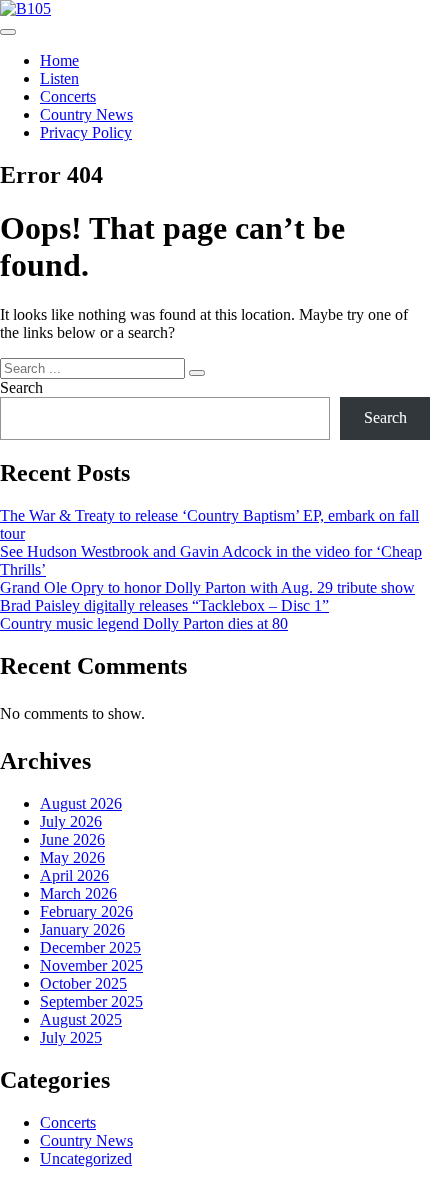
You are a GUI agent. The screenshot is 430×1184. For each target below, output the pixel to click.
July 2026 (71, 821)
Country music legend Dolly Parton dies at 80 (144, 623)
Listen (59, 78)
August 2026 (81, 803)
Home (59, 60)
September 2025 (91, 1001)
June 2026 (72, 839)
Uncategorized (86, 1158)
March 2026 (78, 893)
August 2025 (81, 1019)
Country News (86, 114)
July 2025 (71, 1037)
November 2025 (91, 965)
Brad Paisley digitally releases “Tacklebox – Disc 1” (164, 605)
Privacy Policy (86, 132)
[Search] (197, 373)
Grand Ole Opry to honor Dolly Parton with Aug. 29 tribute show (207, 587)
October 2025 (83, 983)
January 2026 (82, 929)
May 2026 (72, 857)
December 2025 (90, 947)
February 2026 (86, 911)
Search (21, 387)
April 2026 (74, 875)
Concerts (68, 96)
